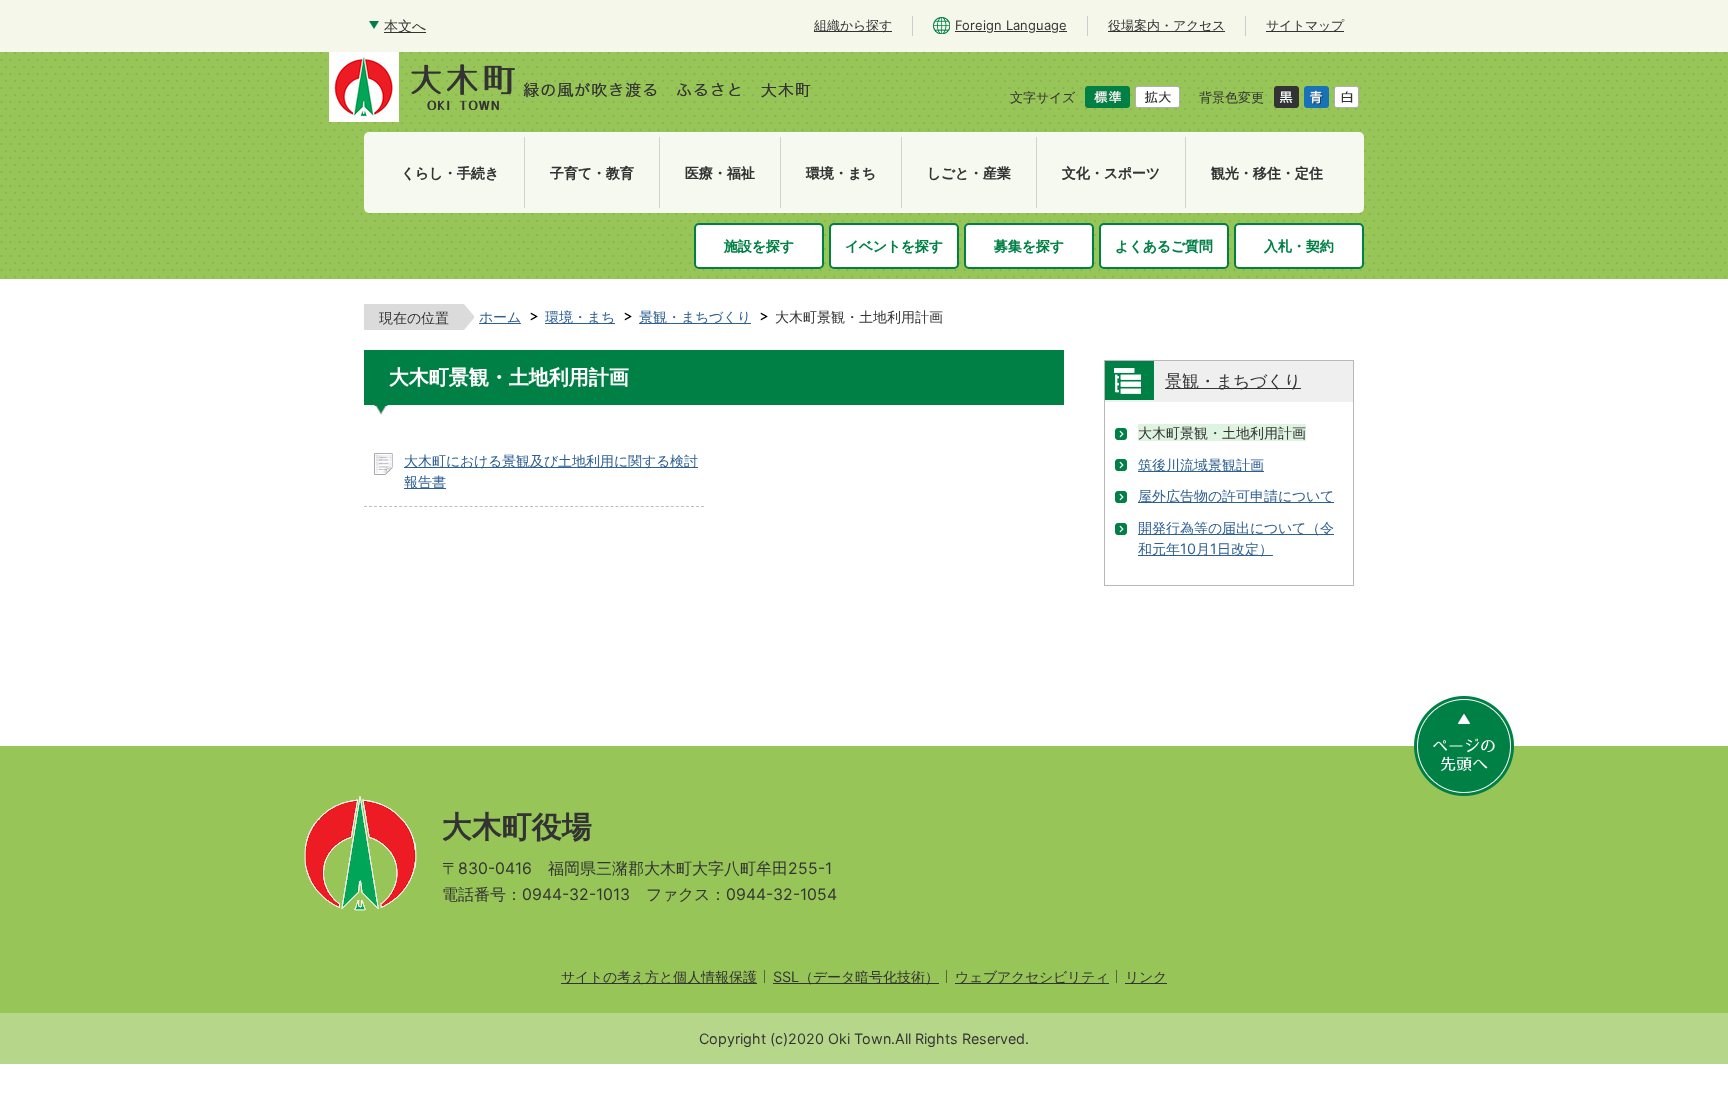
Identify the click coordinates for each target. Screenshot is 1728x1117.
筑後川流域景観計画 (1201, 464)
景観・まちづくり (695, 316)
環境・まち (580, 316)
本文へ (405, 25)
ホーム (500, 316)
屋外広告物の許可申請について (1236, 495)
